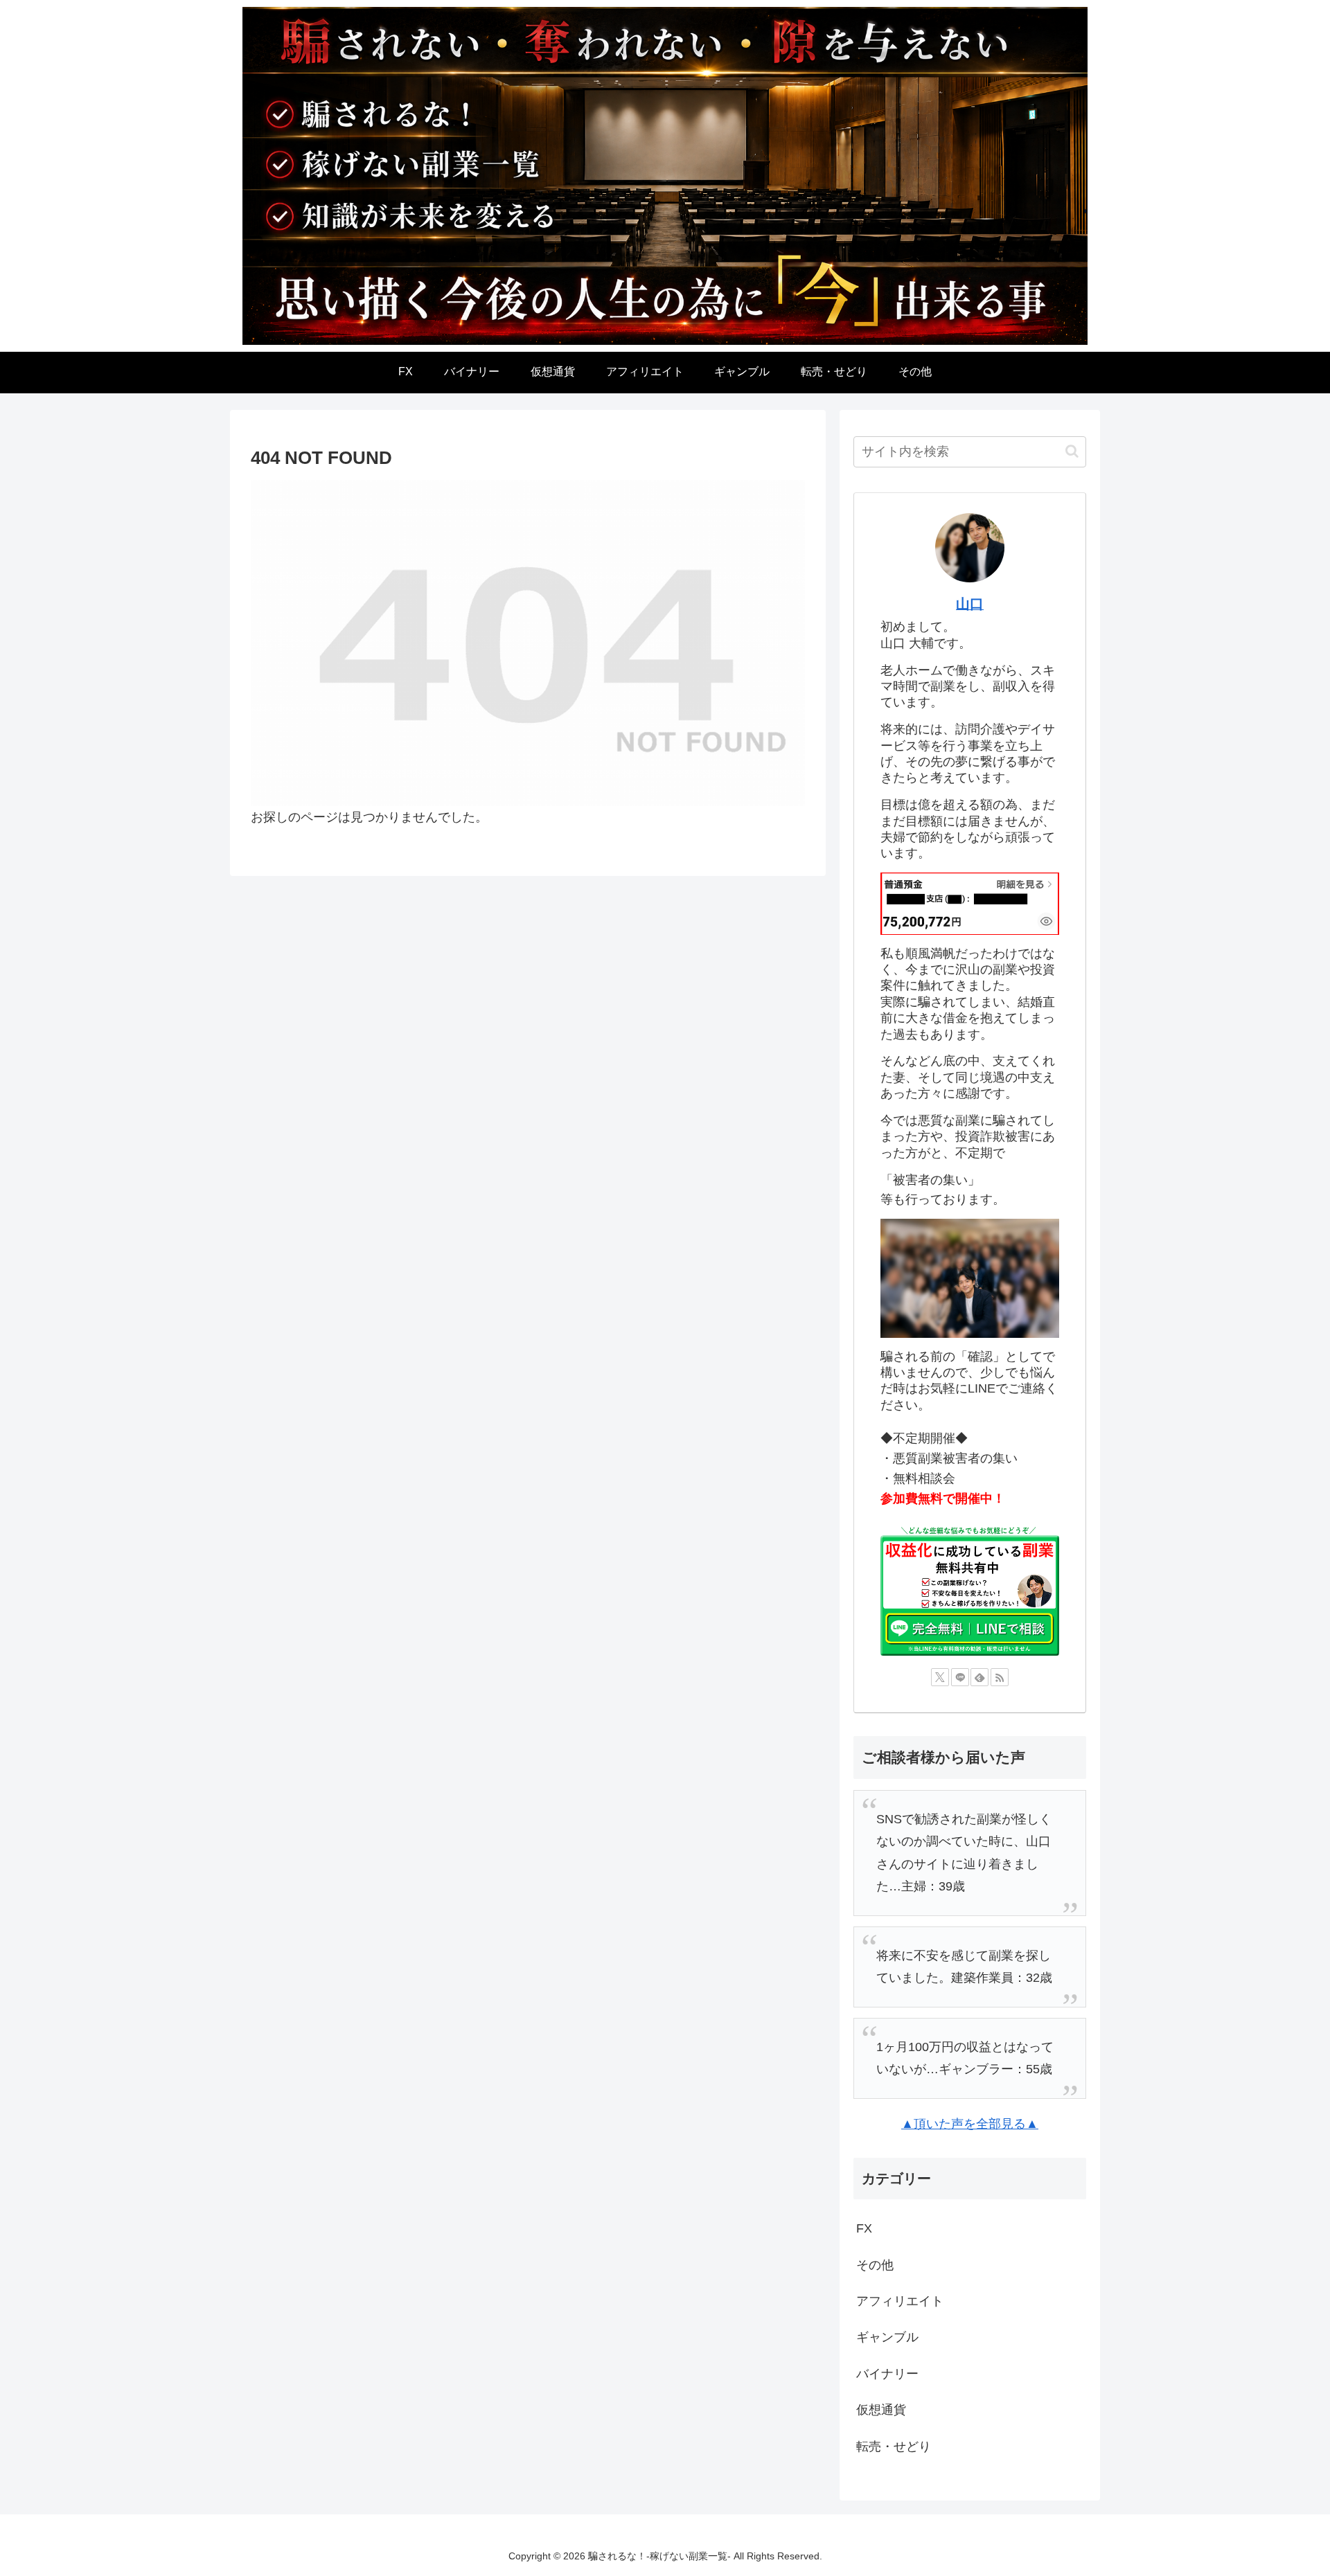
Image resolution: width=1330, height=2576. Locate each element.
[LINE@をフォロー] (960, 1677)
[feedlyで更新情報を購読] (979, 1677)
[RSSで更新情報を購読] (1000, 1677)
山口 (970, 604)
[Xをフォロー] (940, 1677)
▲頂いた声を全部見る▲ (970, 2124)
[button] (1072, 451)
